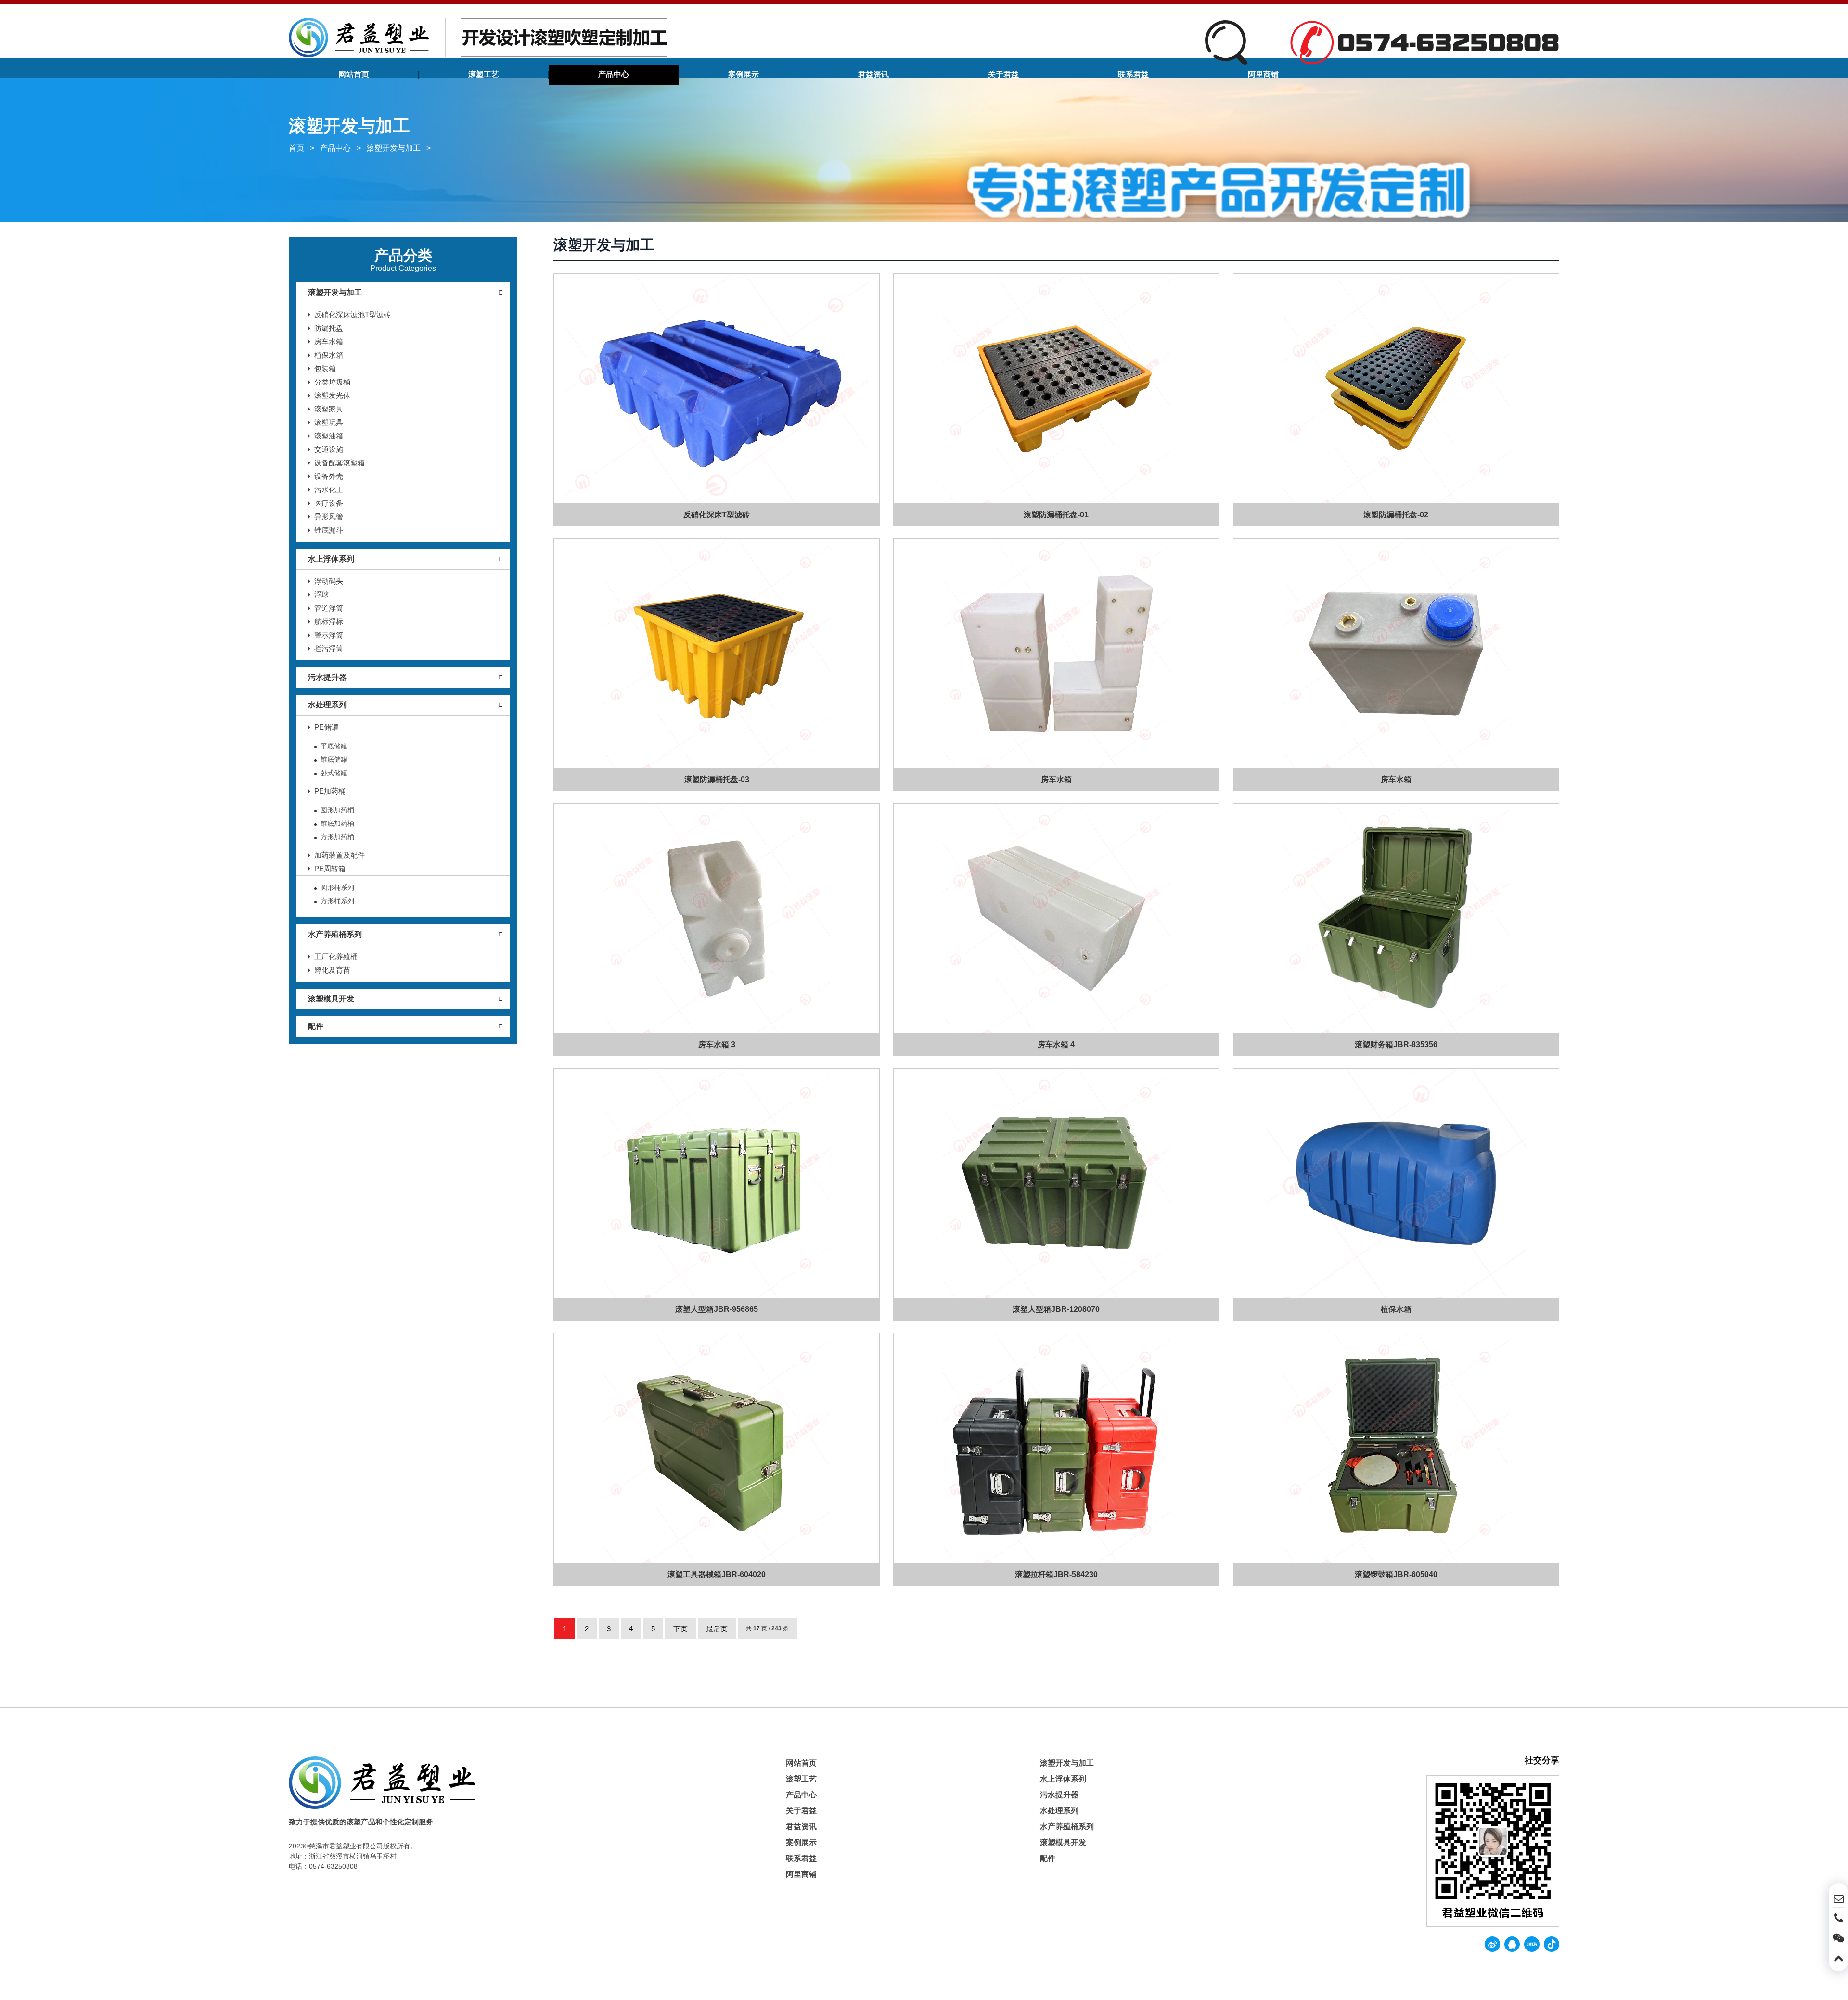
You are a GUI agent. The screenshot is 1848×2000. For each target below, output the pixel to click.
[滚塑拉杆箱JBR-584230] (1056, 1448)
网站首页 (354, 74)
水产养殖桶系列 (335, 934)
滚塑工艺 (484, 74)
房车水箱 (329, 341)
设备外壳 (329, 476)
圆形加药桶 (337, 810)
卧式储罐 (334, 773)
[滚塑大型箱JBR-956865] (717, 1184)
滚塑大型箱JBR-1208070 (1057, 1309)
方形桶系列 (337, 901)
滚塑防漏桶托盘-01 (1057, 515)
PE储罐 (326, 727)
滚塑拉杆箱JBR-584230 (1056, 1574)
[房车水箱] (1056, 654)
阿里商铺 (1263, 74)
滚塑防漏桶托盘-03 (717, 779)
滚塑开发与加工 (394, 148)
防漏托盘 (329, 328)
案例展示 (744, 74)
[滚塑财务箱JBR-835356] (1396, 918)
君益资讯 (873, 74)
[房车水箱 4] (1056, 918)
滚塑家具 (329, 409)
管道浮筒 (329, 608)
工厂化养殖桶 (336, 956)
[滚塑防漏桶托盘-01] (1056, 389)
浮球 (321, 595)
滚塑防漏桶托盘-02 (1396, 515)
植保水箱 (329, 355)
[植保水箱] (1396, 1184)
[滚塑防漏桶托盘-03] (717, 654)
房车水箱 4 (1057, 1045)
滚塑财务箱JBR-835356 (1396, 1045)
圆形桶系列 (337, 887)
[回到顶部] (1838, 1957)
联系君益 (1133, 74)
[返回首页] (478, 37)
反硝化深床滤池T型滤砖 (353, 314)
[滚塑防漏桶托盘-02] (1396, 389)
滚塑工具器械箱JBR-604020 (717, 1574)
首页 (296, 148)
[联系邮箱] (1838, 1897)
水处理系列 (327, 705)
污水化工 (329, 490)
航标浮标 (329, 622)
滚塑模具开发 (331, 999)
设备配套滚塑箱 (340, 463)
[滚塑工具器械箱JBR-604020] (717, 1448)
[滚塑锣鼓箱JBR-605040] (1396, 1448)
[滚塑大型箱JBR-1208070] (1056, 1184)
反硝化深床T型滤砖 (717, 515)
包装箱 (325, 368)
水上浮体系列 (331, 559)
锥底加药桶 (337, 823)
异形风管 (329, 517)
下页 (680, 1629)
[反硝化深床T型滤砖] (717, 389)
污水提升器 (327, 677)
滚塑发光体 (332, 395)
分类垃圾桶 (332, 382)
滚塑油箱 (329, 436)
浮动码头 (329, 581)
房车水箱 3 (717, 1045)
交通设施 (329, 449)
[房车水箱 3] (717, 918)
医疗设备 (329, 503)
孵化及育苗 (332, 970)
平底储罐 (334, 746)
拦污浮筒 (329, 648)
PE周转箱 (330, 868)
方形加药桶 (337, 837)
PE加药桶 (330, 791)
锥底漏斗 (329, 530)
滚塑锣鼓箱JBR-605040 (1396, 1574)
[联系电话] (1838, 1917)
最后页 (717, 1629)
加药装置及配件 (340, 855)
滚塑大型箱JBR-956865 (717, 1309)
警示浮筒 (329, 635)
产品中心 (614, 74)
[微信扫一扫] (1838, 1937)
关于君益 (1003, 74)
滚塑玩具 (329, 422)
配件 (316, 1026)
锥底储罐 (334, 759)
